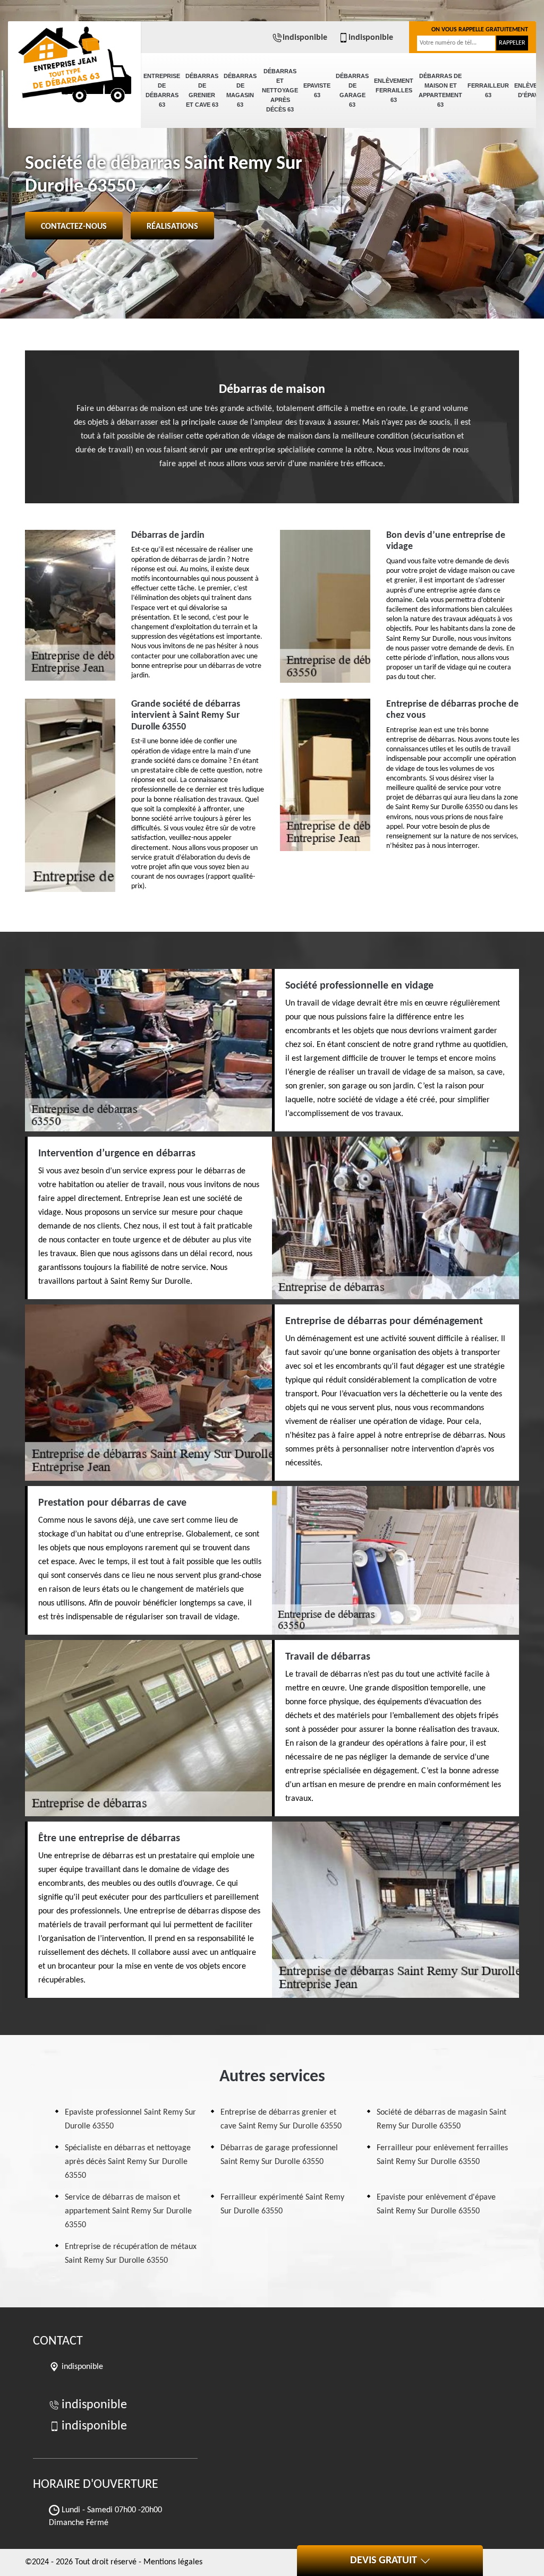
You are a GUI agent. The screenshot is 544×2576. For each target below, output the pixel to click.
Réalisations (172, 227)
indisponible (305, 38)
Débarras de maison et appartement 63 (440, 90)
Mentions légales (173, 2562)
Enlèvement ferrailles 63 (394, 90)
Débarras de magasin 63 (240, 90)
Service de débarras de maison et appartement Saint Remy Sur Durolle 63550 (128, 2211)
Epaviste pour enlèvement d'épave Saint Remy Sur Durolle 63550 (436, 2204)
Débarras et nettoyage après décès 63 (280, 90)
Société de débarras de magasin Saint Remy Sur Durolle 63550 (441, 2119)
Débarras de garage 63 (352, 90)
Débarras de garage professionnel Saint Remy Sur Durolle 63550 (279, 2155)
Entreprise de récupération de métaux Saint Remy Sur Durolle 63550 (131, 2254)
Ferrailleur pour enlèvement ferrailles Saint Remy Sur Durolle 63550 (442, 2155)
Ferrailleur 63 (488, 90)
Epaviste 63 (317, 90)
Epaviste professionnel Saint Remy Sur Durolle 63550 (130, 2119)
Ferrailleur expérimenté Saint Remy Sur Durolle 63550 (282, 2204)
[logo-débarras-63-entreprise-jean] (74, 58)
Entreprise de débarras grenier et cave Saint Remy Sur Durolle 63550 (281, 2119)
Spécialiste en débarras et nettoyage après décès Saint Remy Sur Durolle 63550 (128, 2162)
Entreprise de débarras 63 (162, 90)
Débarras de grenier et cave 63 (202, 90)
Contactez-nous (74, 227)
